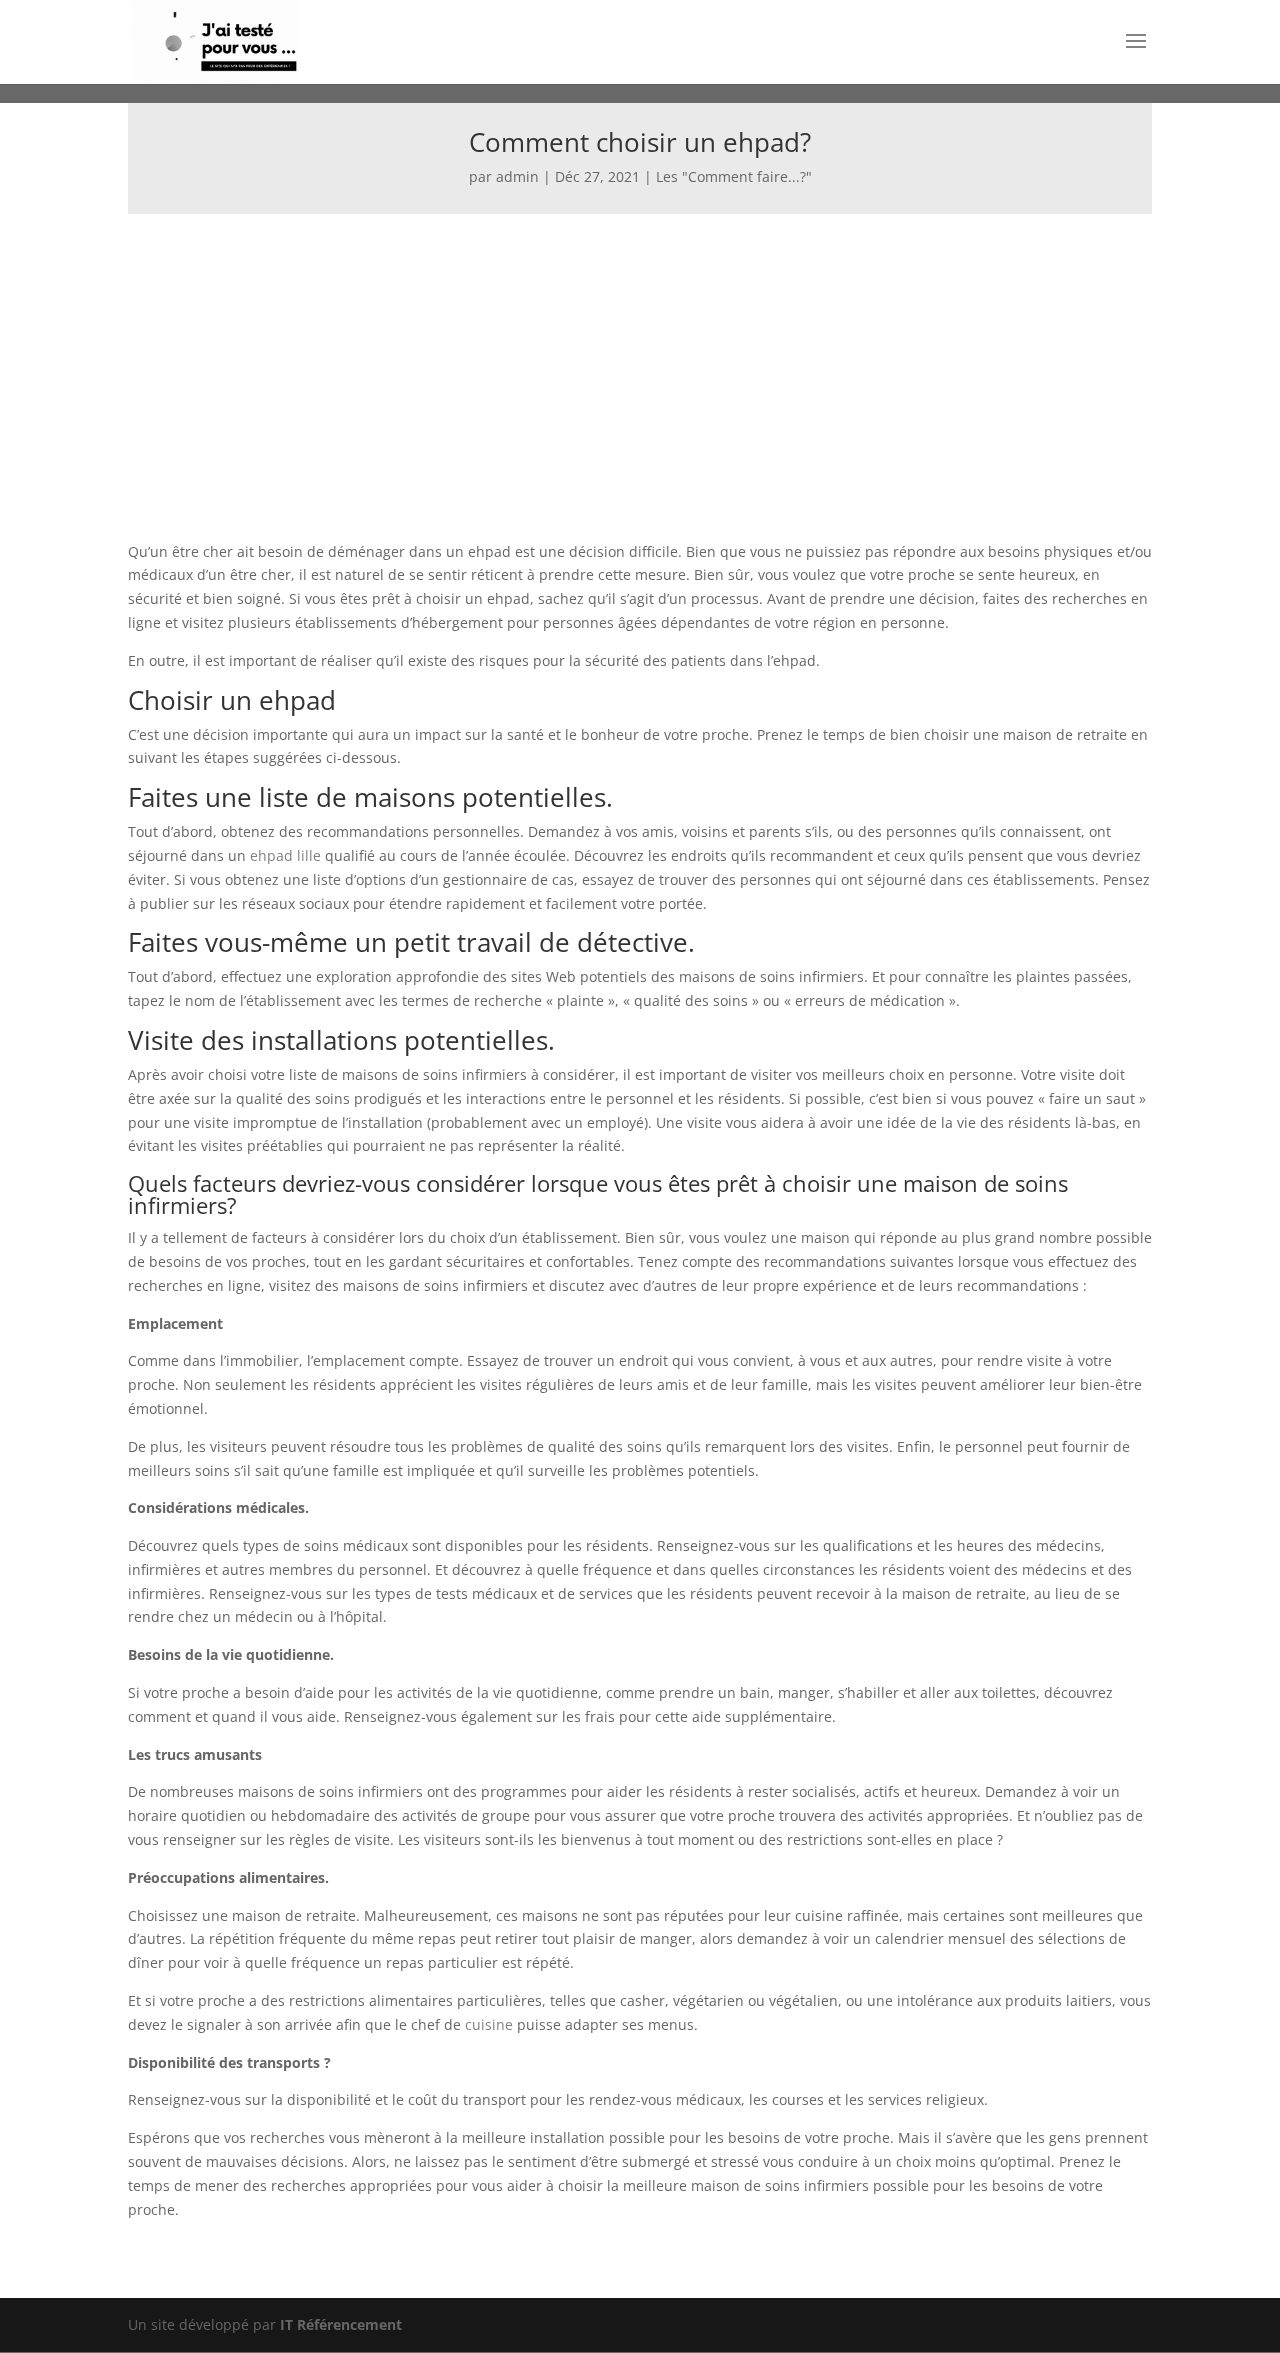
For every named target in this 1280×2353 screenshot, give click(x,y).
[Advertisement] (640, 364)
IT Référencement (341, 2324)
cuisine (489, 2024)
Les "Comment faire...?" (734, 176)
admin (517, 176)
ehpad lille (285, 855)
